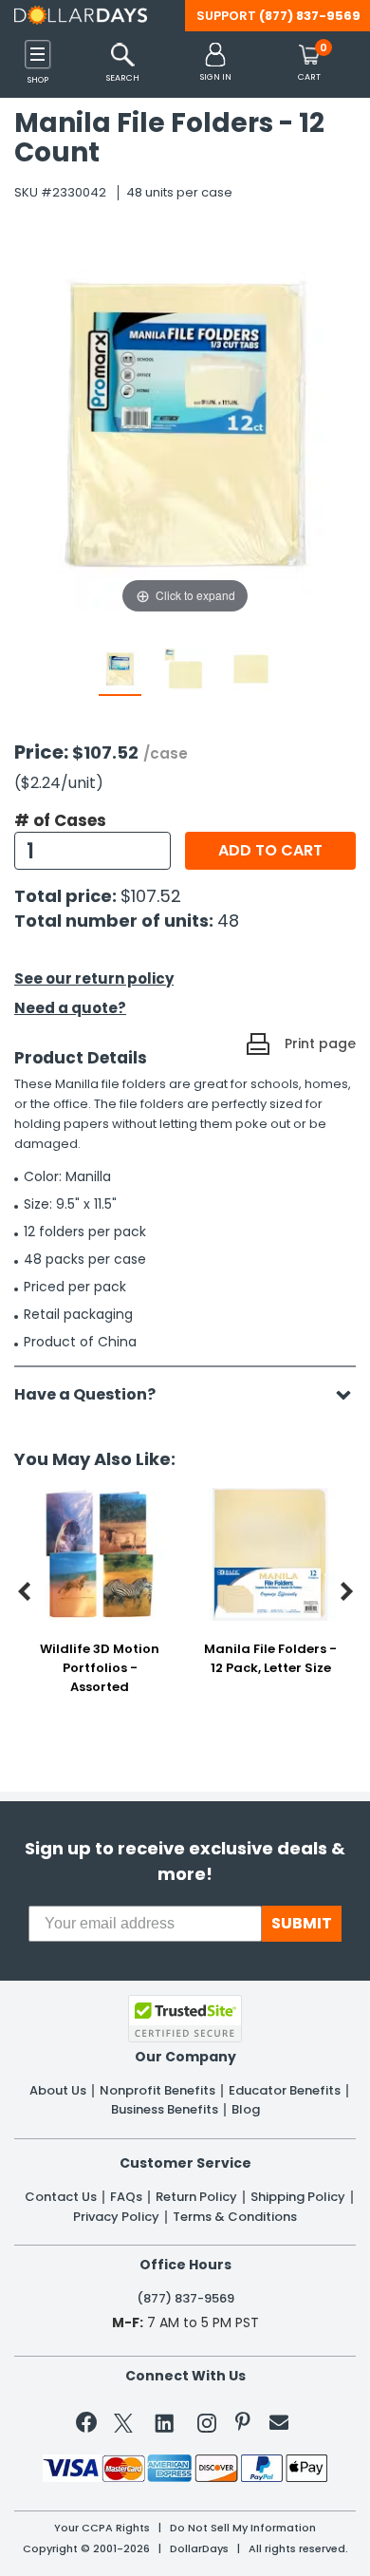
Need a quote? (70, 1008)
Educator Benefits (285, 2091)
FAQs (126, 2197)
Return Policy (196, 2197)
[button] (216, 63)
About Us (58, 2091)
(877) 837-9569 (310, 16)
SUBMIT (302, 1923)
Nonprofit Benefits (157, 2091)
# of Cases (60, 820)
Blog (246, 2110)
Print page (320, 1044)
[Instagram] (207, 2426)
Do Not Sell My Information (243, 2528)
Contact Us (61, 2197)
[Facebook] (90, 2426)
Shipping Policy (298, 2197)
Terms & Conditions (235, 2217)
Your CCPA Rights (102, 2528)
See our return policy (94, 978)
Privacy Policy (116, 2217)
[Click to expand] (185, 427)
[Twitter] (123, 2426)
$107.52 (151, 896)
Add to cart (270, 850)
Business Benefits (165, 2110)
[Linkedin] (165, 2422)
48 (228, 921)
